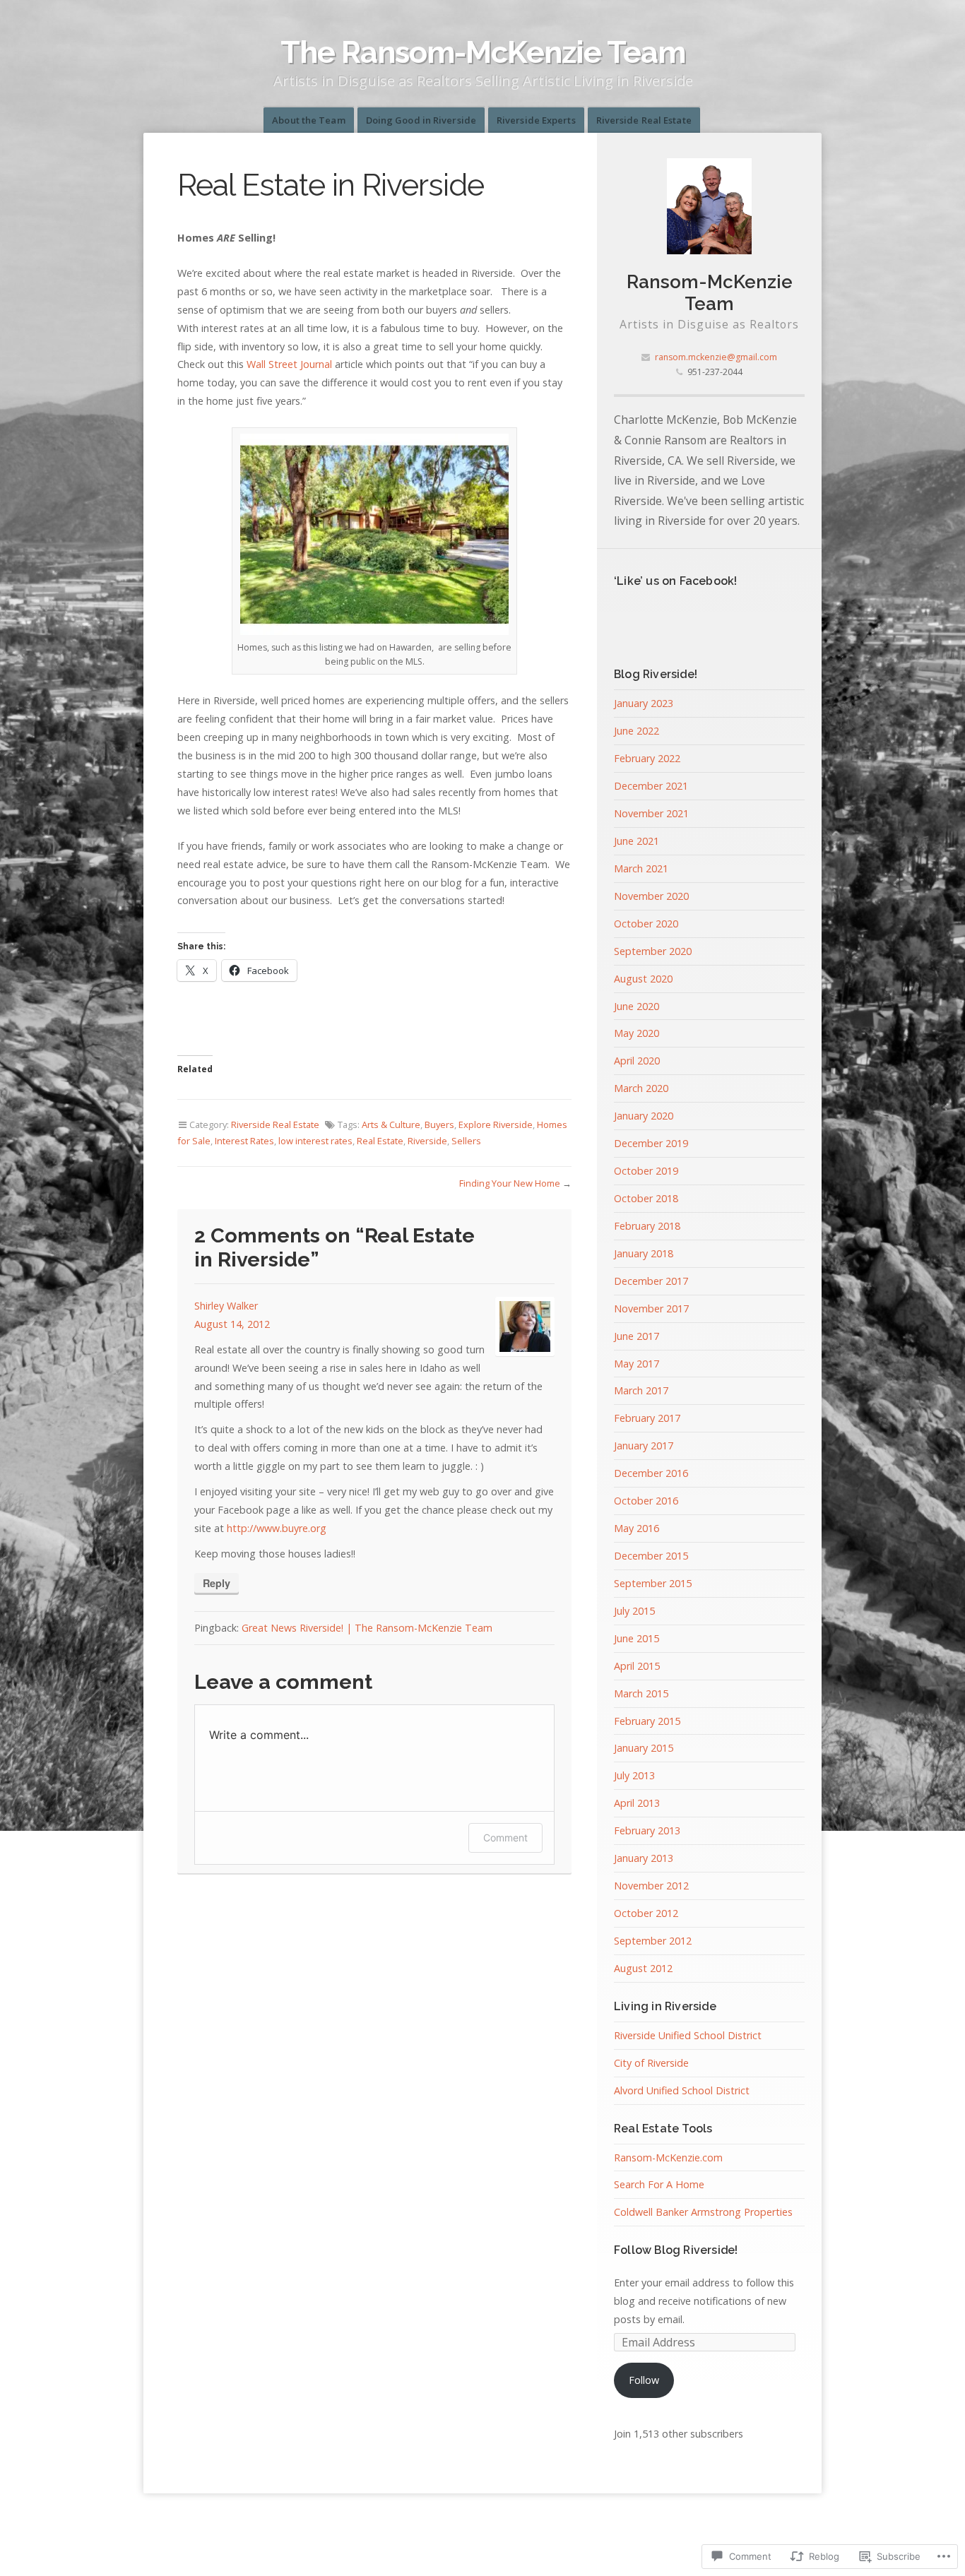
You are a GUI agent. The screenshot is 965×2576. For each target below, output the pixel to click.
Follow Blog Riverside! (676, 2250)
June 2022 (637, 731)
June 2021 (637, 841)
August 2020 (643, 979)
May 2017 (637, 1364)
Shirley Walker (226, 1306)
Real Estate (380, 1141)
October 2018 (646, 1198)
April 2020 (637, 1061)
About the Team (308, 120)
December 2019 (651, 1143)
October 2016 (646, 1501)
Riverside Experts (536, 120)
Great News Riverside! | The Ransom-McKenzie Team (367, 1628)
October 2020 (646, 924)
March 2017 (641, 1390)
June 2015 (637, 1638)
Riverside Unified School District (688, 2035)
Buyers (439, 1124)
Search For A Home (659, 2184)
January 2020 (644, 1116)
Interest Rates (244, 1141)
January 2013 (644, 1858)
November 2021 (651, 813)
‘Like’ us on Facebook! (675, 581)
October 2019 (646, 1171)
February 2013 (647, 1830)
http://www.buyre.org (277, 1528)
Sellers (466, 1141)
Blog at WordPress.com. (482, 2530)
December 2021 (651, 786)
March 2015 (641, 1693)
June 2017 (637, 1336)
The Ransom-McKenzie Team (483, 52)
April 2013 (637, 1803)
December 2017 (651, 1281)
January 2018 (644, 1253)
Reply (217, 1583)
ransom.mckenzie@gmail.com (716, 357)
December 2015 (651, 1556)
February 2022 (647, 758)
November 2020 (651, 896)
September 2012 (653, 1941)
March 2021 (641, 868)
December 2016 (651, 1473)
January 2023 (644, 703)
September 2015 (653, 1583)
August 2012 (643, 1968)
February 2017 (647, 1418)
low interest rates (315, 1141)
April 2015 (637, 1666)
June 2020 (637, 1006)
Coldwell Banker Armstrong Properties (703, 2212)
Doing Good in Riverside (421, 120)
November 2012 (651, 1886)
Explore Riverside (496, 1124)
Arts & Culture (391, 1124)
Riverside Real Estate (644, 120)
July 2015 (634, 1611)
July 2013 (634, 1775)
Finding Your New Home (510, 1183)
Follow (644, 2380)
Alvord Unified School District (682, 2090)
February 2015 (647, 1721)
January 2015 (644, 1748)
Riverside (427, 1141)
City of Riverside (651, 2063)
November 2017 (651, 1308)
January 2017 (644, 1446)
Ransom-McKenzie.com (668, 2157)
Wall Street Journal (289, 364)
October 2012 (646, 1913)
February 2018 (647, 1226)
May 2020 (637, 1033)
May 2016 (637, 1528)
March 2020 (641, 1088)
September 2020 (653, 951)
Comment (505, 1838)
